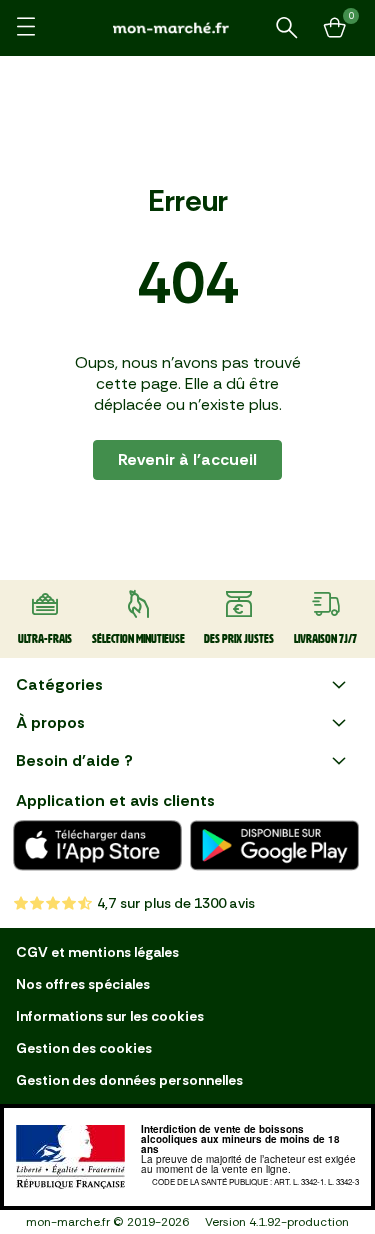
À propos (50, 722)
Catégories (59, 684)
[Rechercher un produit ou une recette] (287, 28)
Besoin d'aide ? (74, 760)
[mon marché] (188, 27)
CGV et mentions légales (97, 952)
